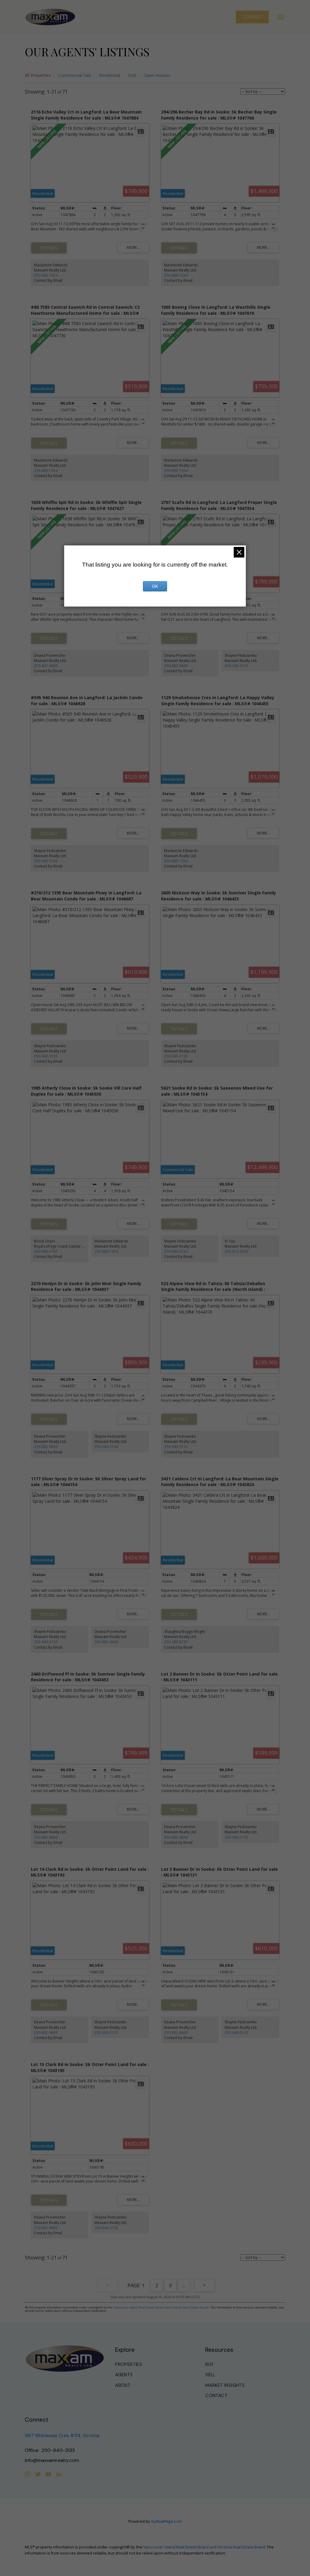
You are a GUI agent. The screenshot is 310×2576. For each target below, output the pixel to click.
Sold (132, 75)
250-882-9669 (46, 666)
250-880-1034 (46, 275)
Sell (210, 2375)
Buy (209, 2365)
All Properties (38, 75)
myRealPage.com (166, 2521)
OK (155, 586)
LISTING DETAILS (49, 248)
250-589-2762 (46, 1251)
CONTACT (252, 17)
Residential (110, 75)
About (123, 2385)
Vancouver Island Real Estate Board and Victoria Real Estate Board (161, 2307)
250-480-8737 (176, 1642)
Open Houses (157, 75)
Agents (124, 2375)
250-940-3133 (236, 666)
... (184, 2285)
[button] (252, 17)
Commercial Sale (75, 75)
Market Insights (225, 2385)
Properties (129, 2365)
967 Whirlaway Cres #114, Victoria (62, 2435)
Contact (216, 2396)
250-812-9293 (236, 1251)
